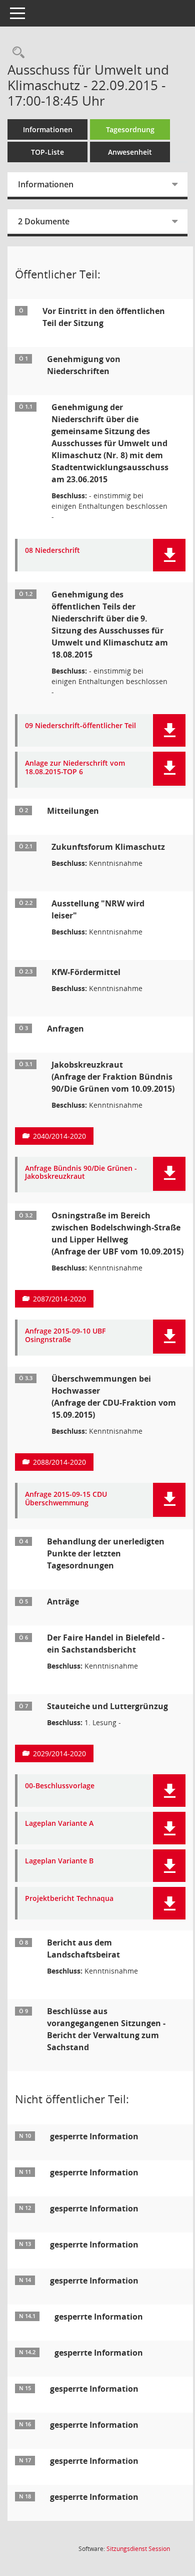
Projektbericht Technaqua (69, 1899)
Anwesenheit (130, 152)
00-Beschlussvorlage (60, 1786)
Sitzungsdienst (138, 2549)
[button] (169, 555)
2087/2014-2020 (59, 1299)
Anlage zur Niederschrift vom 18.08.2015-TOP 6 (75, 768)
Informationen (48, 129)
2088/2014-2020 (59, 1462)
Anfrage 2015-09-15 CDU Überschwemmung (66, 1499)
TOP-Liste (47, 152)
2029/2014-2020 (59, 1753)
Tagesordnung (130, 129)
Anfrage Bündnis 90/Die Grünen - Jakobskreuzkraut (81, 1173)
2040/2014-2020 (59, 1136)
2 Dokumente (44, 221)
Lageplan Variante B (59, 1861)
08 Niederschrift (52, 551)
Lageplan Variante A (59, 1824)
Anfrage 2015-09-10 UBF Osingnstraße (65, 1336)
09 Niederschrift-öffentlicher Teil (80, 726)
